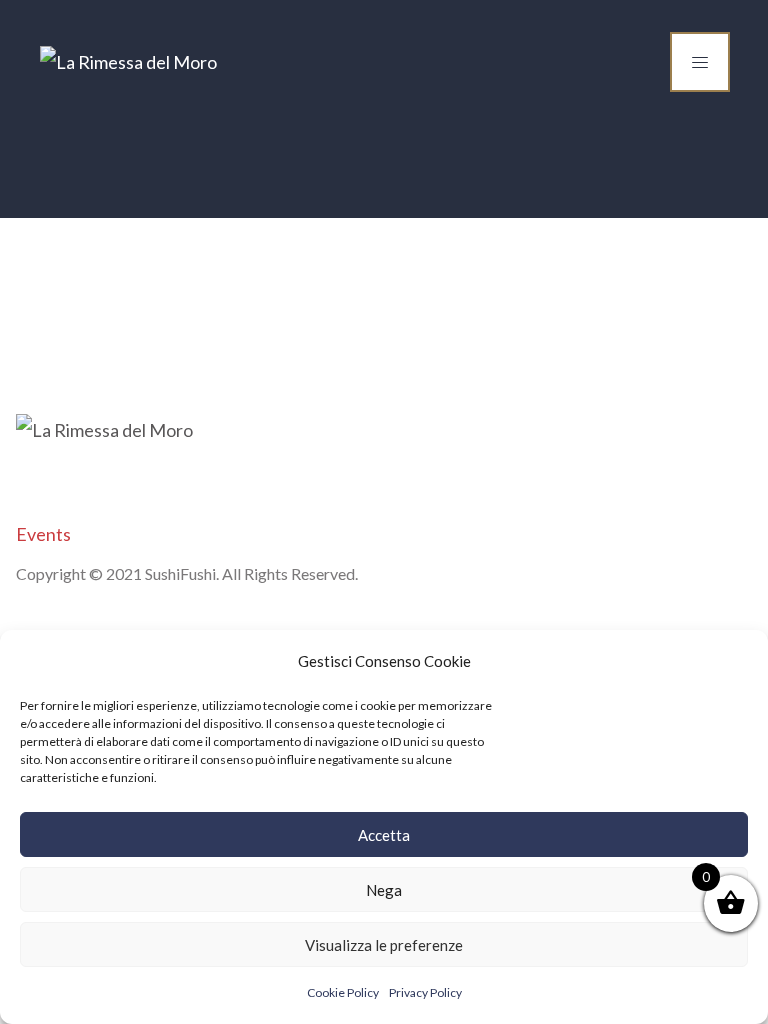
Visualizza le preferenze (384, 945)
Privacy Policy (425, 992)
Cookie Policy (343, 992)
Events (43, 534)
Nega (384, 890)
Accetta (384, 835)
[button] (738, 661)
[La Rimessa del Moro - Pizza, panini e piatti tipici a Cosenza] (128, 62)
